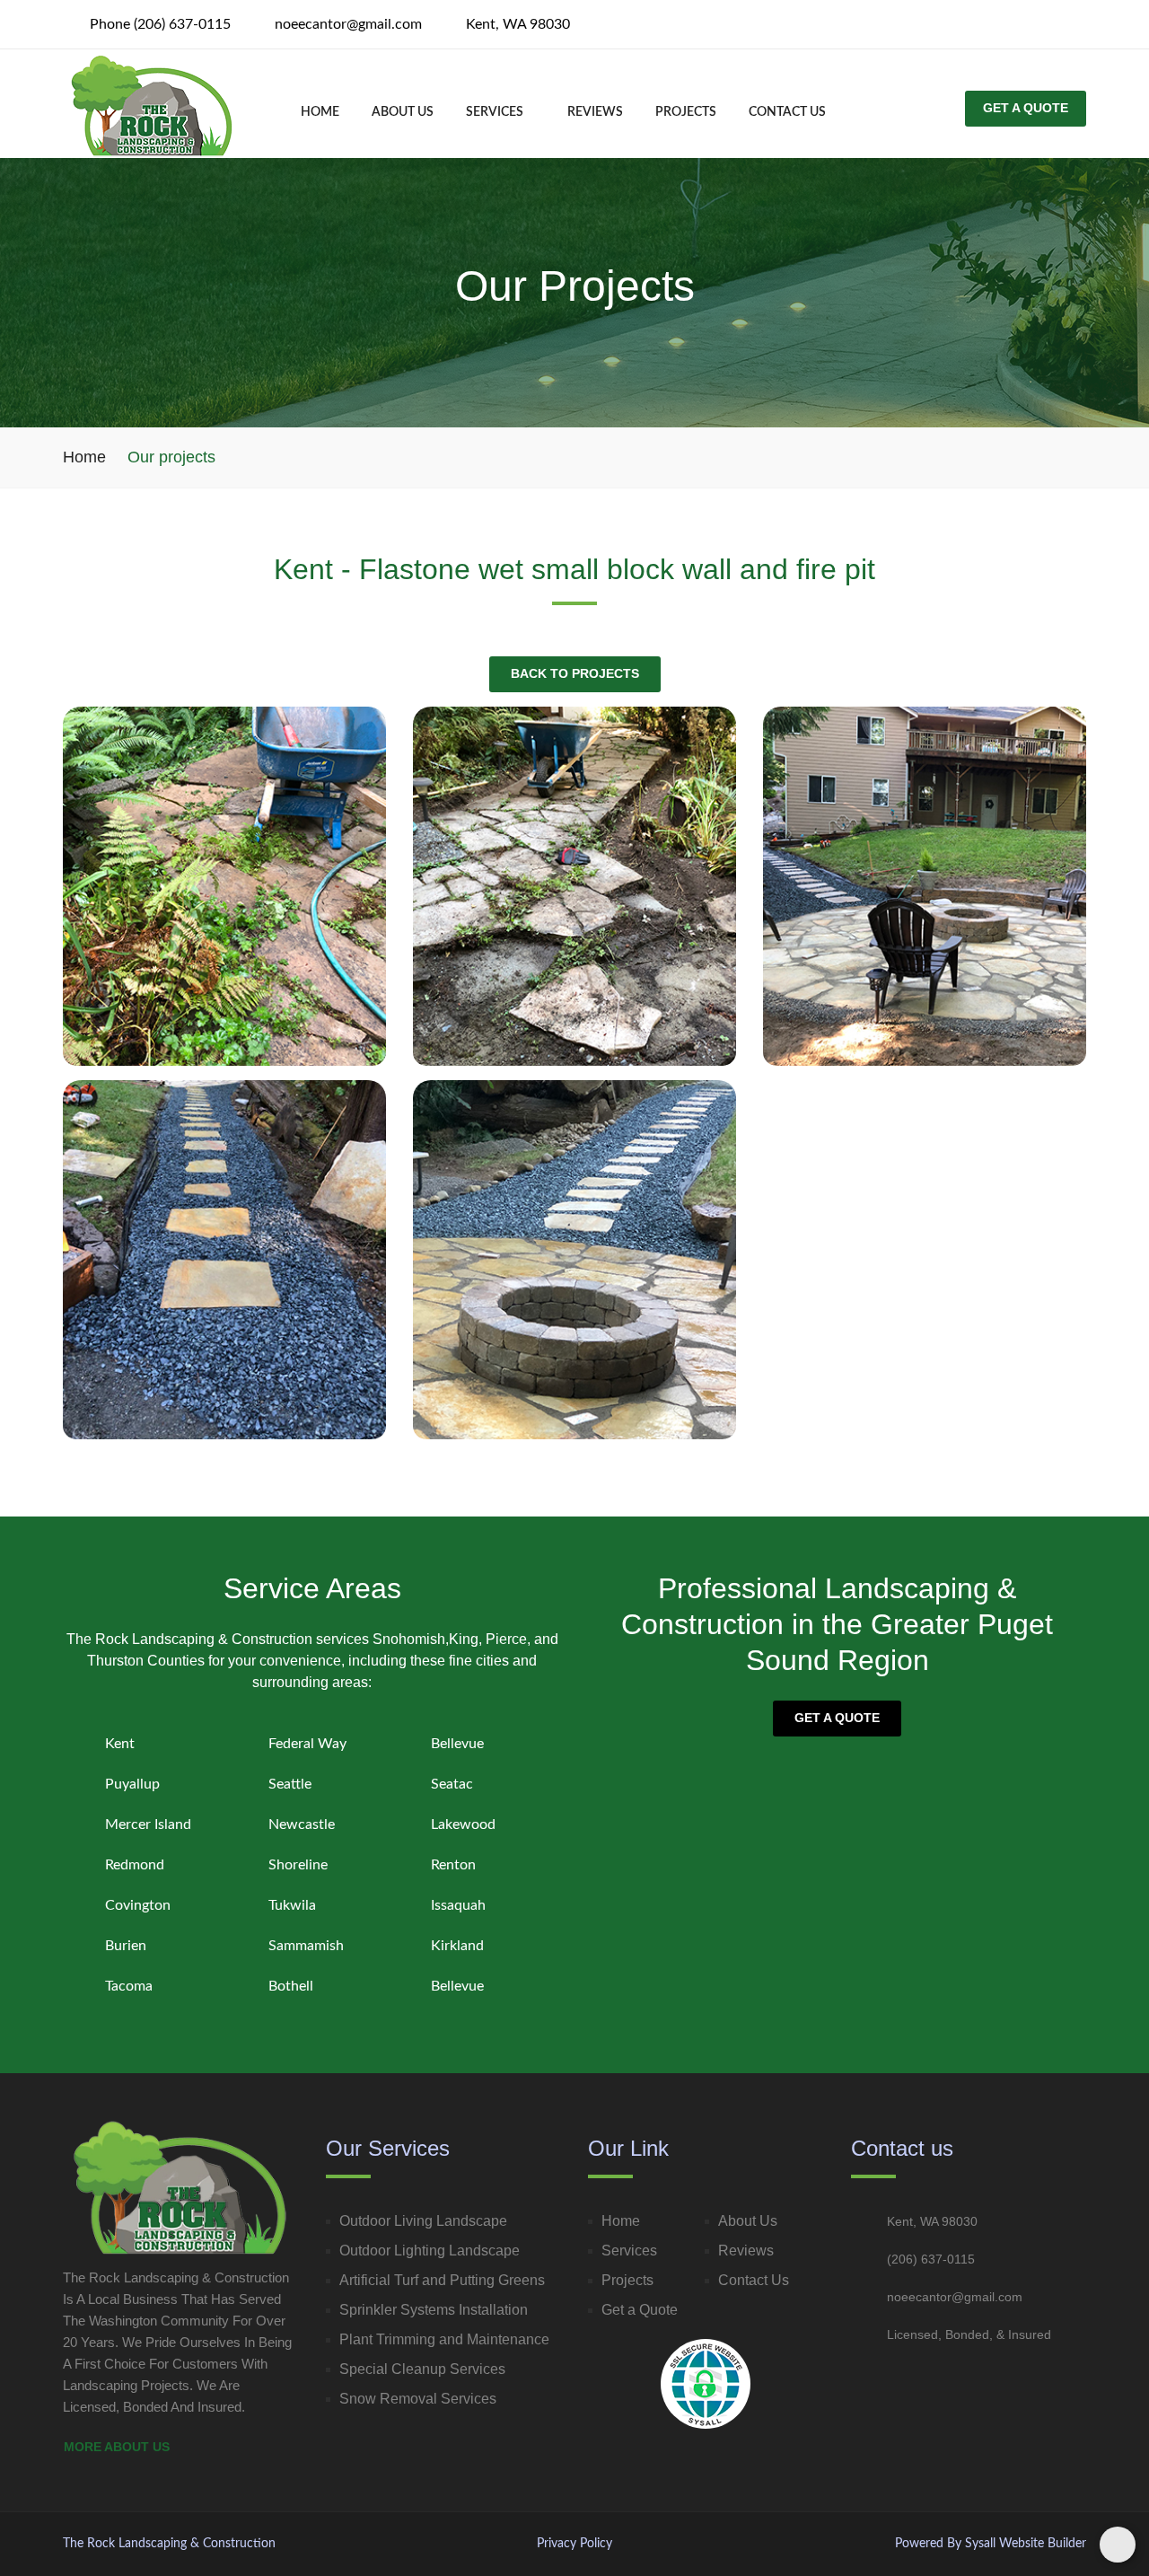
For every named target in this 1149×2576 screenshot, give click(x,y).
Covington (138, 1905)
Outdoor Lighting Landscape (430, 2251)
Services (496, 112)
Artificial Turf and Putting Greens (442, 2280)
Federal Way (307, 1744)
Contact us (787, 112)
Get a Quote (837, 1718)
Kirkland (457, 1946)
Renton (453, 1865)
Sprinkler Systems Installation (434, 2310)
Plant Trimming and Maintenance (444, 2339)
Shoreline (298, 1865)
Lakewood (463, 1824)
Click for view (224, 900)
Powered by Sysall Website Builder (991, 2544)
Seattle (290, 1784)
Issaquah (458, 1905)
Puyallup (132, 1784)
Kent (120, 1744)
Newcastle (302, 1824)
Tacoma (129, 1986)
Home (320, 112)
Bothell (291, 1986)
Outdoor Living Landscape (423, 2221)
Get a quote (1026, 108)
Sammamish (306, 1946)
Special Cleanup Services (422, 2369)
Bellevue (457, 1744)
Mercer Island (148, 1824)
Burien (126, 1946)
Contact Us (754, 2280)
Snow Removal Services (418, 2399)
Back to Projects (575, 673)
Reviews (595, 112)
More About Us (118, 2447)
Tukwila (292, 1905)
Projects (686, 112)
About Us (403, 112)
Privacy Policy (574, 2544)
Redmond (135, 1865)
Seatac (452, 1784)
